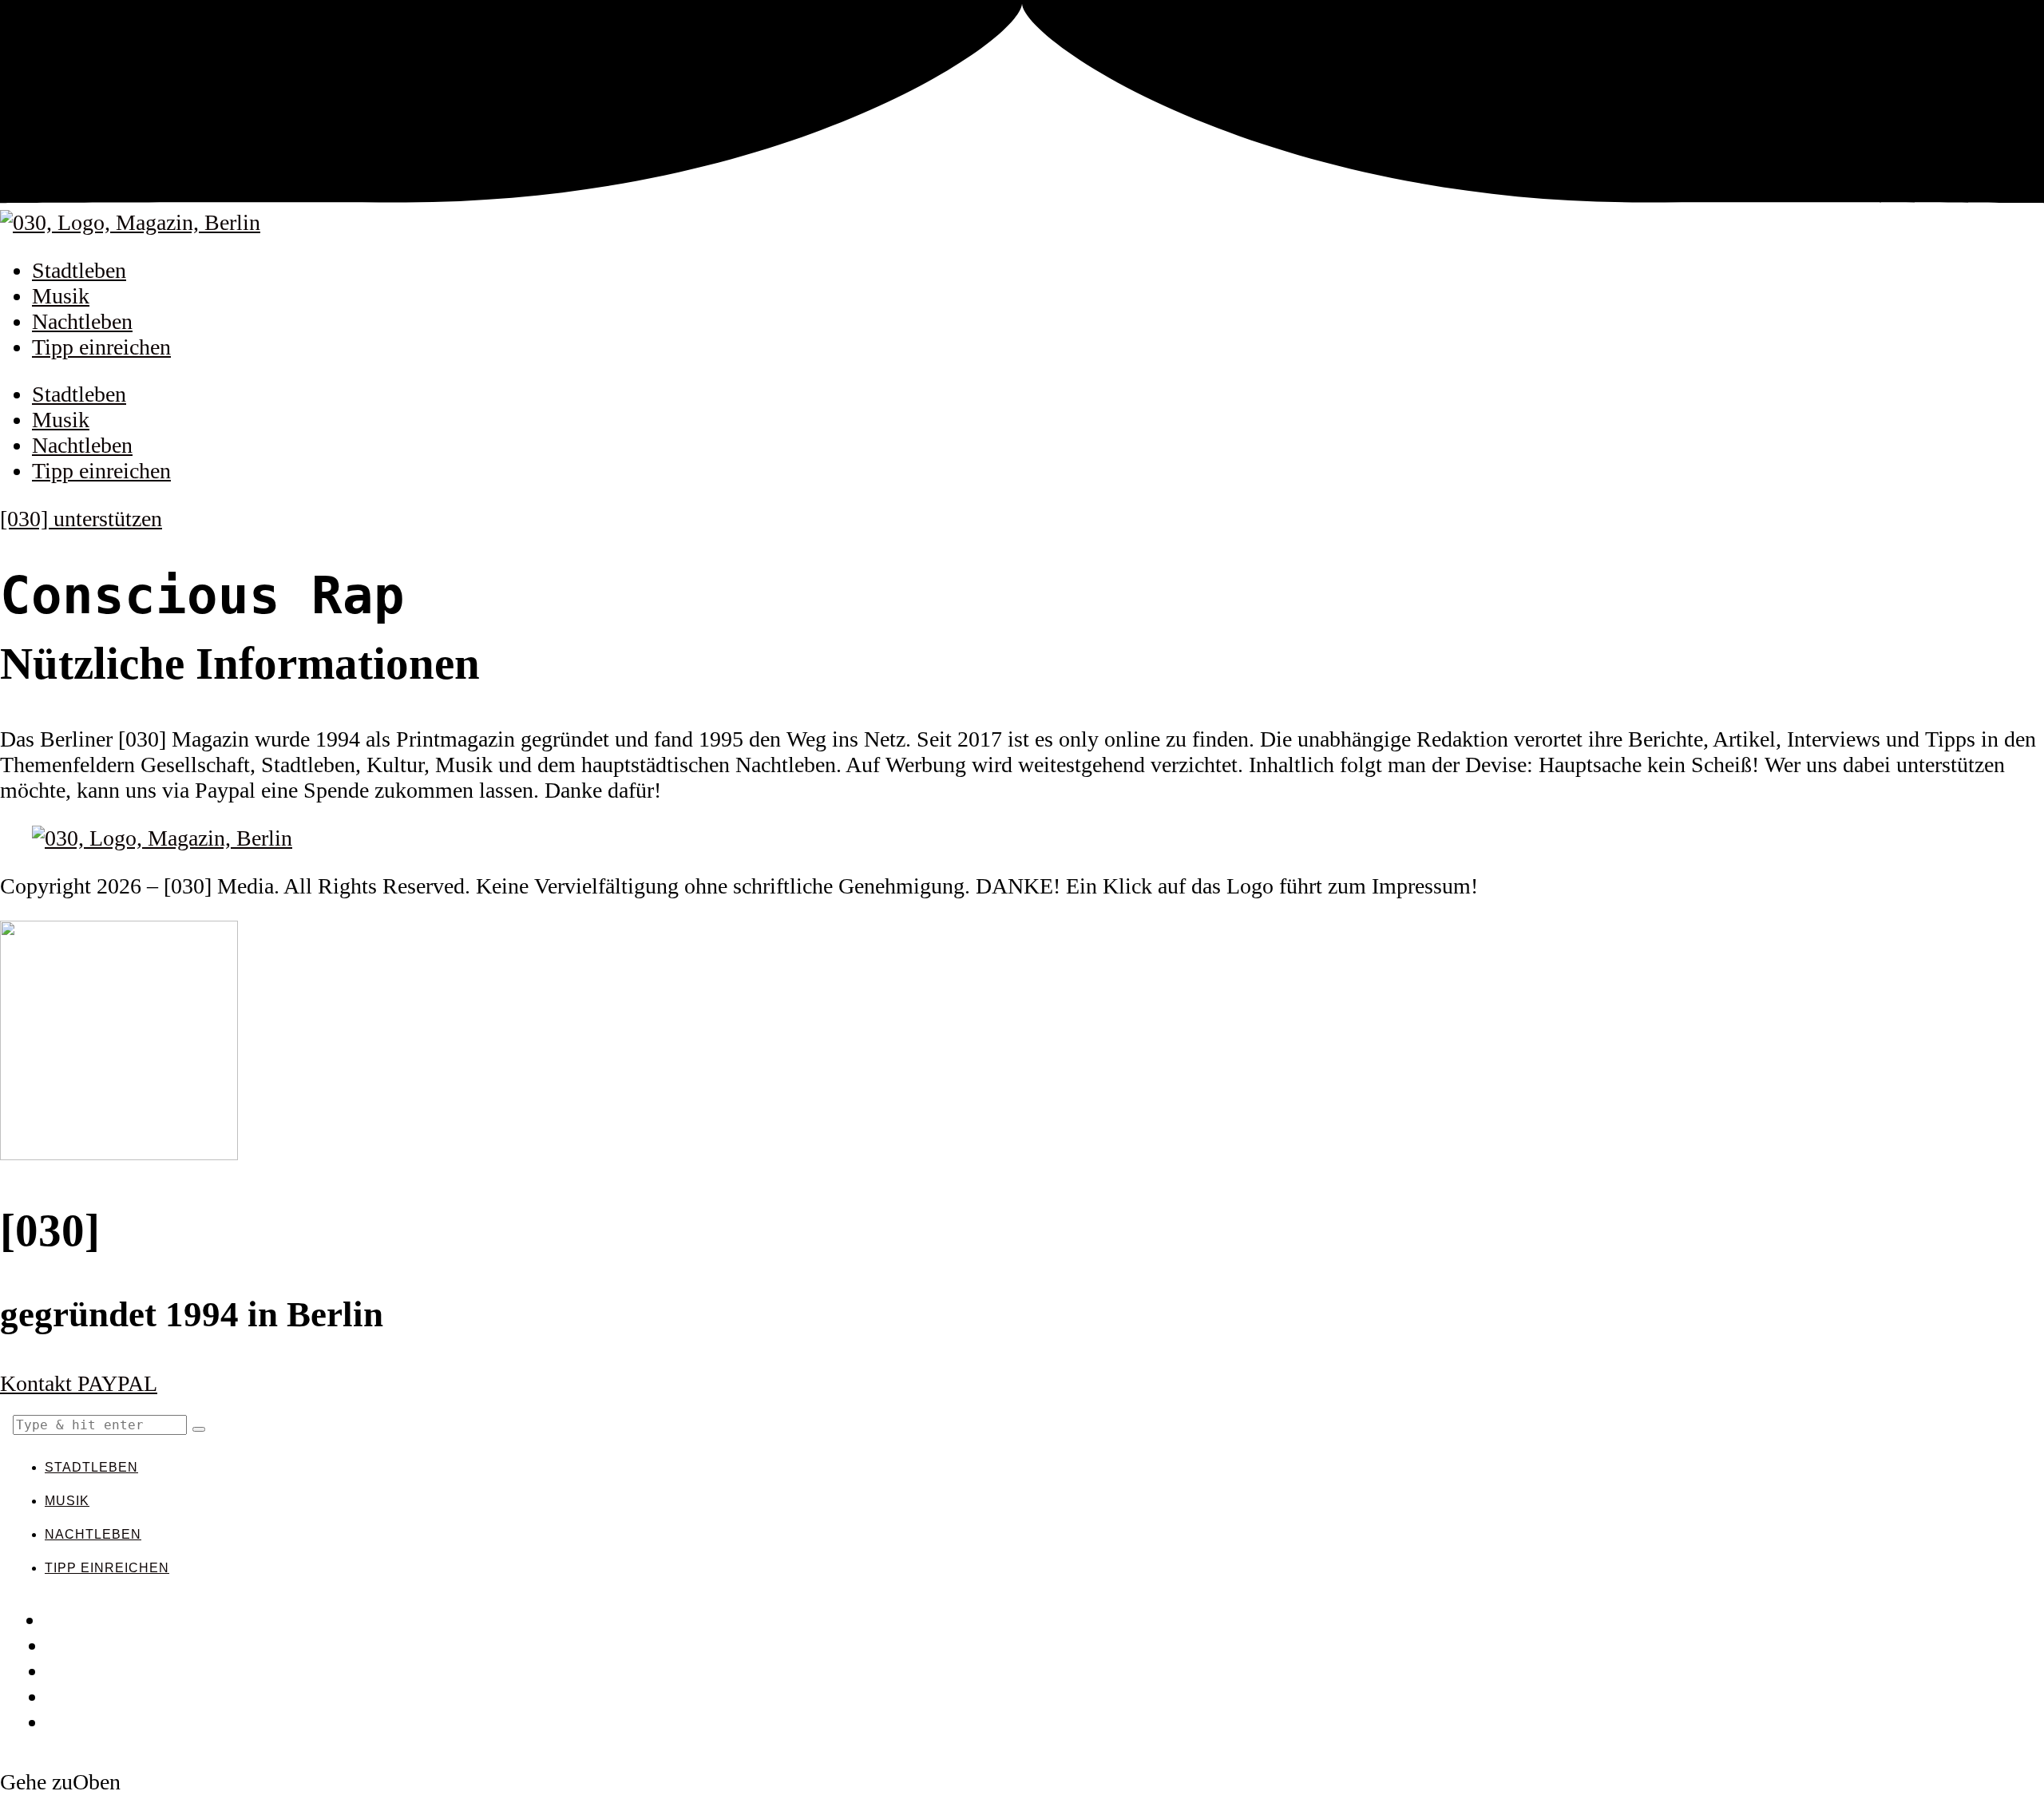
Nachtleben (82, 321)
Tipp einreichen (101, 347)
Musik (61, 296)
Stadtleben (79, 270)
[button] (199, 1429)
